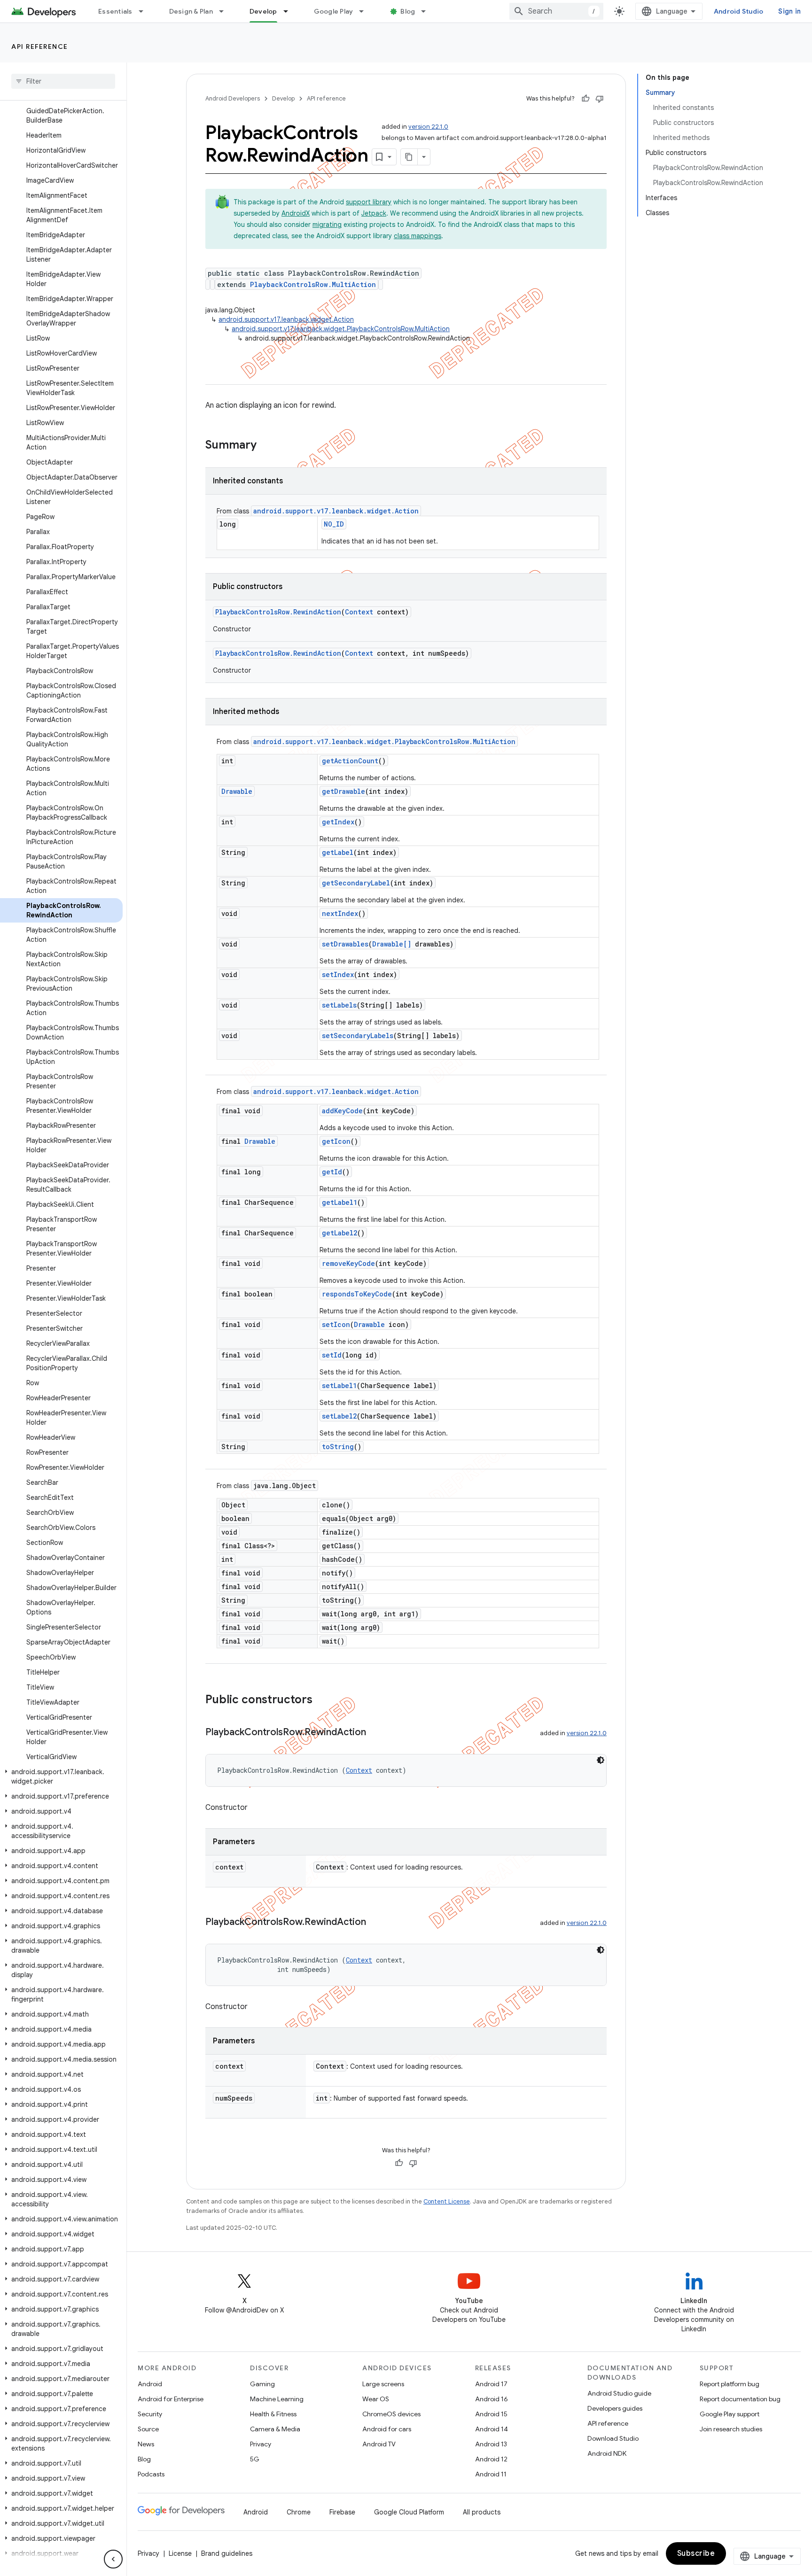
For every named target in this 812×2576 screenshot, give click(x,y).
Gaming (262, 2384)
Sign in (789, 11)
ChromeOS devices (391, 2414)
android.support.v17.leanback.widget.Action (286, 319)
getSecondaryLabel (356, 883)
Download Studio (613, 2438)
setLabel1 (339, 1385)
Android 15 (491, 2414)
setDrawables (345, 944)
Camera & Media (275, 2429)
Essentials (115, 11)
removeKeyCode (348, 1263)
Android (150, 2384)
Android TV (379, 2444)
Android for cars (387, 2429)
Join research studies (731, 2429)
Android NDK (607, 2453)
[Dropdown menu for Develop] (290, 11)
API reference (40, 47)
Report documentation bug (740, 2399)
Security (150, 2414)
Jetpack (374, 213)
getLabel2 (340, 1233)
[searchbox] (63, 81)
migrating (327, 225)
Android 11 (491, 2474)
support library (369, 202)
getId (332, 1172)
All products (482, 2512)
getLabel (338, 852)
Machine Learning (277, 2399)
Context (359, 612)
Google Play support (730, 2414)
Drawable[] (392, 944)
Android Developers (233, 98)
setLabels (339, 1005)
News (146, 2444)
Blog (408, 11)
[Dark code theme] (601, 1760)
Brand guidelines (227, 2553)
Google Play (334, 11)
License (180, 2553)
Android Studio (739, 11)
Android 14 (492, 2429)
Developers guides (615, 2408)
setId (332, 1355)
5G (255, 2459)
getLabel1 (340, 1202)
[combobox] (556, 11)
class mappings (418, 236)
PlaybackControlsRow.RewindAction (278, 612)
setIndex (338, 974)
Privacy (261, 2444)
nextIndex (340, 913)
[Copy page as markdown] (409, 157)
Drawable (237, 791)
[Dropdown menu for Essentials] (145, 11)
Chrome (299, 2512)
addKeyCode (342, 1111)
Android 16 (492, 2399)
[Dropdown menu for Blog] (428, 11)
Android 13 (491, 2444)
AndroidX (296, 213)
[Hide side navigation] (113, 2559)
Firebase (342, 2512)
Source (148, 2429)
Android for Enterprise (171, 2399)
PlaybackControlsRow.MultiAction (313, 284)
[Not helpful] (600, 99)
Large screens (383, 2384)
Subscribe (696, 2553)
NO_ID (334, 524)
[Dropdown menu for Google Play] (366, 11)
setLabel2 (339, 1416)
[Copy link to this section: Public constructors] (322, 1700)
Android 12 (491, 2459)
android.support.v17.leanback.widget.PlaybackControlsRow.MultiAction (341, 329)
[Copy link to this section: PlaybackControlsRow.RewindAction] (375, 1733)
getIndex (338, 822)
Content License (447, 2201)
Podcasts (151, 2474)
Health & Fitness (273, 2414)
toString (338, 1447)
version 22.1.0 (428, 127)
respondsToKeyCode (357, 1294)
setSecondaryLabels (358, 1036)
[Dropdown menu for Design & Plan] (226, 11)
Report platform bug (730, 2384)
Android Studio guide (619, 2393)
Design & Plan (191, 11)
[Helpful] (586, 99)
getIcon (336, 1141)
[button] (61, 1777)
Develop (263, 11)
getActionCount (350, 761)
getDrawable (344, 791)
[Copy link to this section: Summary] (266, 446)
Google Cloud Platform (409, 2512)
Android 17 (491, 2384)
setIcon (336, 1324)
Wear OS (376, 2399)
